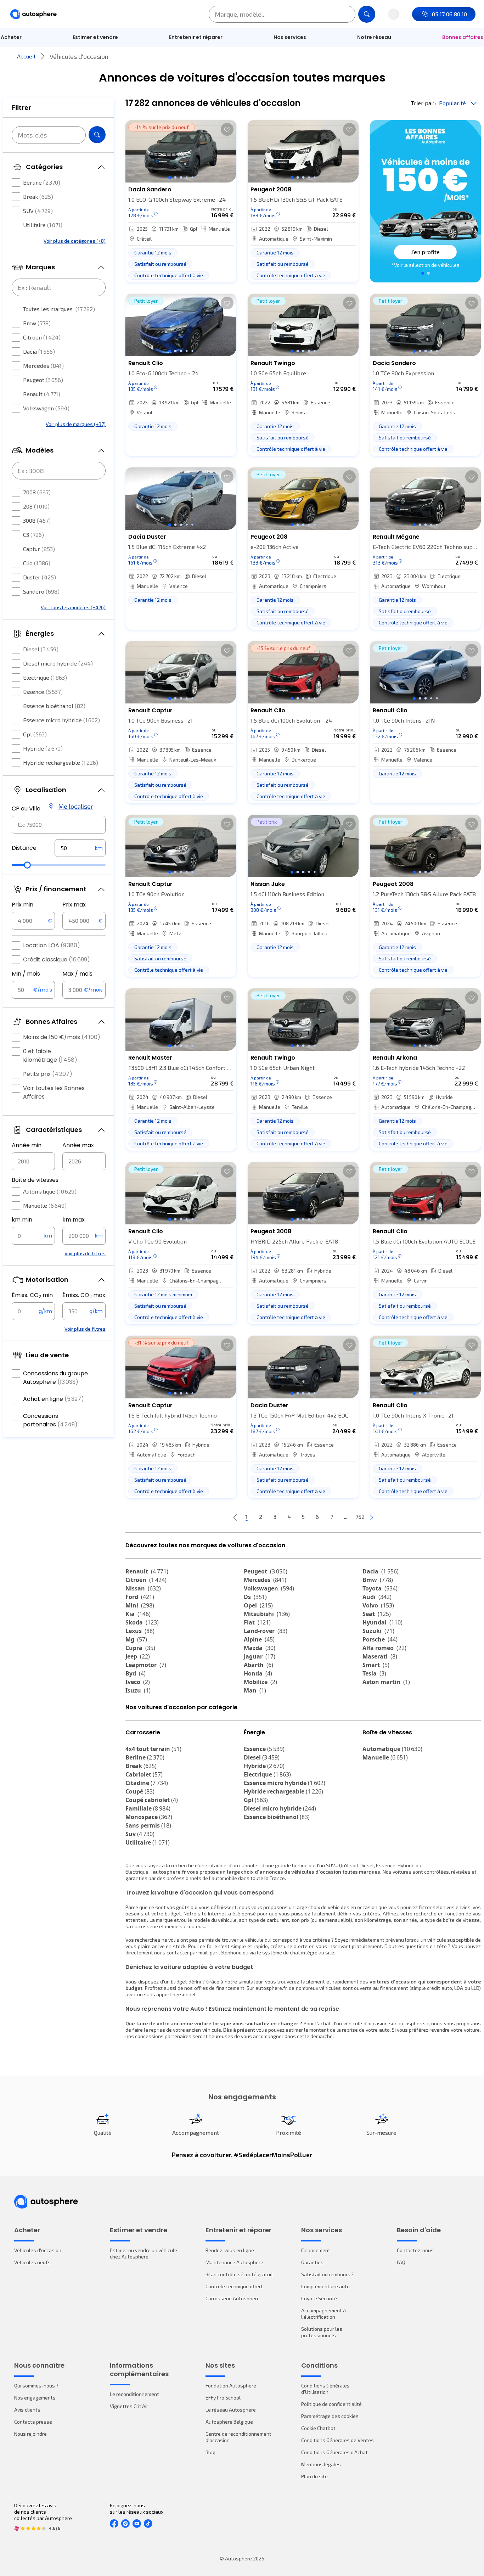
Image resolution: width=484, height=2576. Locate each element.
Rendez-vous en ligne (230, 2250)
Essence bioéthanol (54, 706)
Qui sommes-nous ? (36, 2386)
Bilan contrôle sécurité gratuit (239, 2274)
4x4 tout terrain (153, 1749)
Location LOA (52, 945)
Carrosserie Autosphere (233, 2298)
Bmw (37, 323)
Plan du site (314, 2476)
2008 (37, 492)
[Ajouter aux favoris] (227, 129)
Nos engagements (35, 2398)
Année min (27, 1145)
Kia (138, 1614)
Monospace (149, 1817)
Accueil (26, 56)
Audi (377, 1597)
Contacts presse (33, 2422)
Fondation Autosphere (231, 2386)
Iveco (138, 1682)
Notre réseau (374, 37)
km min (22, 1220)
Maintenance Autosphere (234, 2262)
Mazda (260, 1648)
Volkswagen (46, 408)
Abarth (258, 1665)
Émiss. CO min (32, 1295)
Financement (316, 2250)
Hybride (43, 748)
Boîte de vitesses (35, 1180)
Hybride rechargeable (61, 762)
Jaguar (260, 1656)
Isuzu (138, 1690)
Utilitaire (43, 225)
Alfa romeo (384, 1648)
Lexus (140, 1631)
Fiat (257, 1622)
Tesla (374, 1673)
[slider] (27, 865)
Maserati (380, 1656)
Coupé (140, 1791)
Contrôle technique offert (234, 2286)
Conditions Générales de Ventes (337, 2440)
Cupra (140, 1648)
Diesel (41, 649)
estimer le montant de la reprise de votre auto (338, 2030)
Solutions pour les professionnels (322, 2332)
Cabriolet (144, 1774)
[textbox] (80, 848)
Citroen (42, 337)
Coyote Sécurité (319, 2298)
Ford (140, 1597)
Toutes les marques (59, 309)
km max (74, 1220)
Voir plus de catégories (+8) (75, 241)
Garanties (312, 2262)
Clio (37, 563)
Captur (39, 549)
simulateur (251, 1982)
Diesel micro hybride (58, 663)
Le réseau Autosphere (231, 2410)
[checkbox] (16, 183)
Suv (140, 1834)
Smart (376, 1665)
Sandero (41, 591)
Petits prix (48, 1074)
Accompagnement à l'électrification (323, 2314)
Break (38, 197)
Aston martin (386, 1682)
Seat (377, 1614)
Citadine (147, 1783)
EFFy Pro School (223, 2398)
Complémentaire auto (325, 2286)
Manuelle (45, 1205)
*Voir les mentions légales (426, 265)
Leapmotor (146, 1665)
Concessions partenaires (50, 1420)
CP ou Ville (26, 809)
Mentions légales (321, 2464)
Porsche (380, 1639)
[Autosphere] (33, 14)
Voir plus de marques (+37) (76, 424)
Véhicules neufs (32, 2262)
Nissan (143, 1588)
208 (36, 506)
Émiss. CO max (84, 1295)
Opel (258, 1605)
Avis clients (27, 2410)
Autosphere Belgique (229, 2422)
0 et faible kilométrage (50, 1056)
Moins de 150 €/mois (62, 1037)
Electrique (45, 677)
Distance (24, 848)
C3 (33, 535)
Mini (140, 1605)
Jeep (138, 1656)
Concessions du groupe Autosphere (55, 1378)
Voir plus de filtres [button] (85, 1253)
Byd (136, 1673)
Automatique (50, 1191)
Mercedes (43, 366)
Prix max (74, 905)
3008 (37, 520)
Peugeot (43, 380)
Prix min (22, 905)
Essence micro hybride (61, 720)
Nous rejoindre (30, 2434)
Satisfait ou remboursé (327, 2274)
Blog (210, 2452)
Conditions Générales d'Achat (334, 2452)
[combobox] (59, 825)
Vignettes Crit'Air (129, 2406)
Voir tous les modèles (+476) (73, 607)
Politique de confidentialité (331, 2404)
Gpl (35, 734)
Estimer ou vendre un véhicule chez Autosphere (143, 2253)
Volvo (378, 1605)
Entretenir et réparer (196, 37)
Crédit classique (57, 959)
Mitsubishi (267, 1614)
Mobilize (260, 1682)
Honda (258, 1673)
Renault (42, 394)
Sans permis (148, 1825)
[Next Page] (371, 1517)
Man (255, 1690)
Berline (42, 182)
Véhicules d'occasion (38, 2250)
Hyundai (382, 1622)
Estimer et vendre (95, 37)
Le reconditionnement (134, 2394)
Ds (255, 1597)
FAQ (401, 2262)
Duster (40, 577)
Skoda (142, 1622)
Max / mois (77, 974)
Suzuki (378, 1631)
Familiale (148, 1808)
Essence (43, 692)
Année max (78, 1145)
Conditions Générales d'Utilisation (325, 2389)
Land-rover (266, 1631)
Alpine (259, 1639)
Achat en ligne (54, 1399)
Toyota (380, 1588)
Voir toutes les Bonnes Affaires (54, 1092)
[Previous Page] (235, 1517)
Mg (136, 1639)
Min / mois (26, 974)
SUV (38, 211)
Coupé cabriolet (152, 1800)
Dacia (39, 351)
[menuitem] (95, 37)
